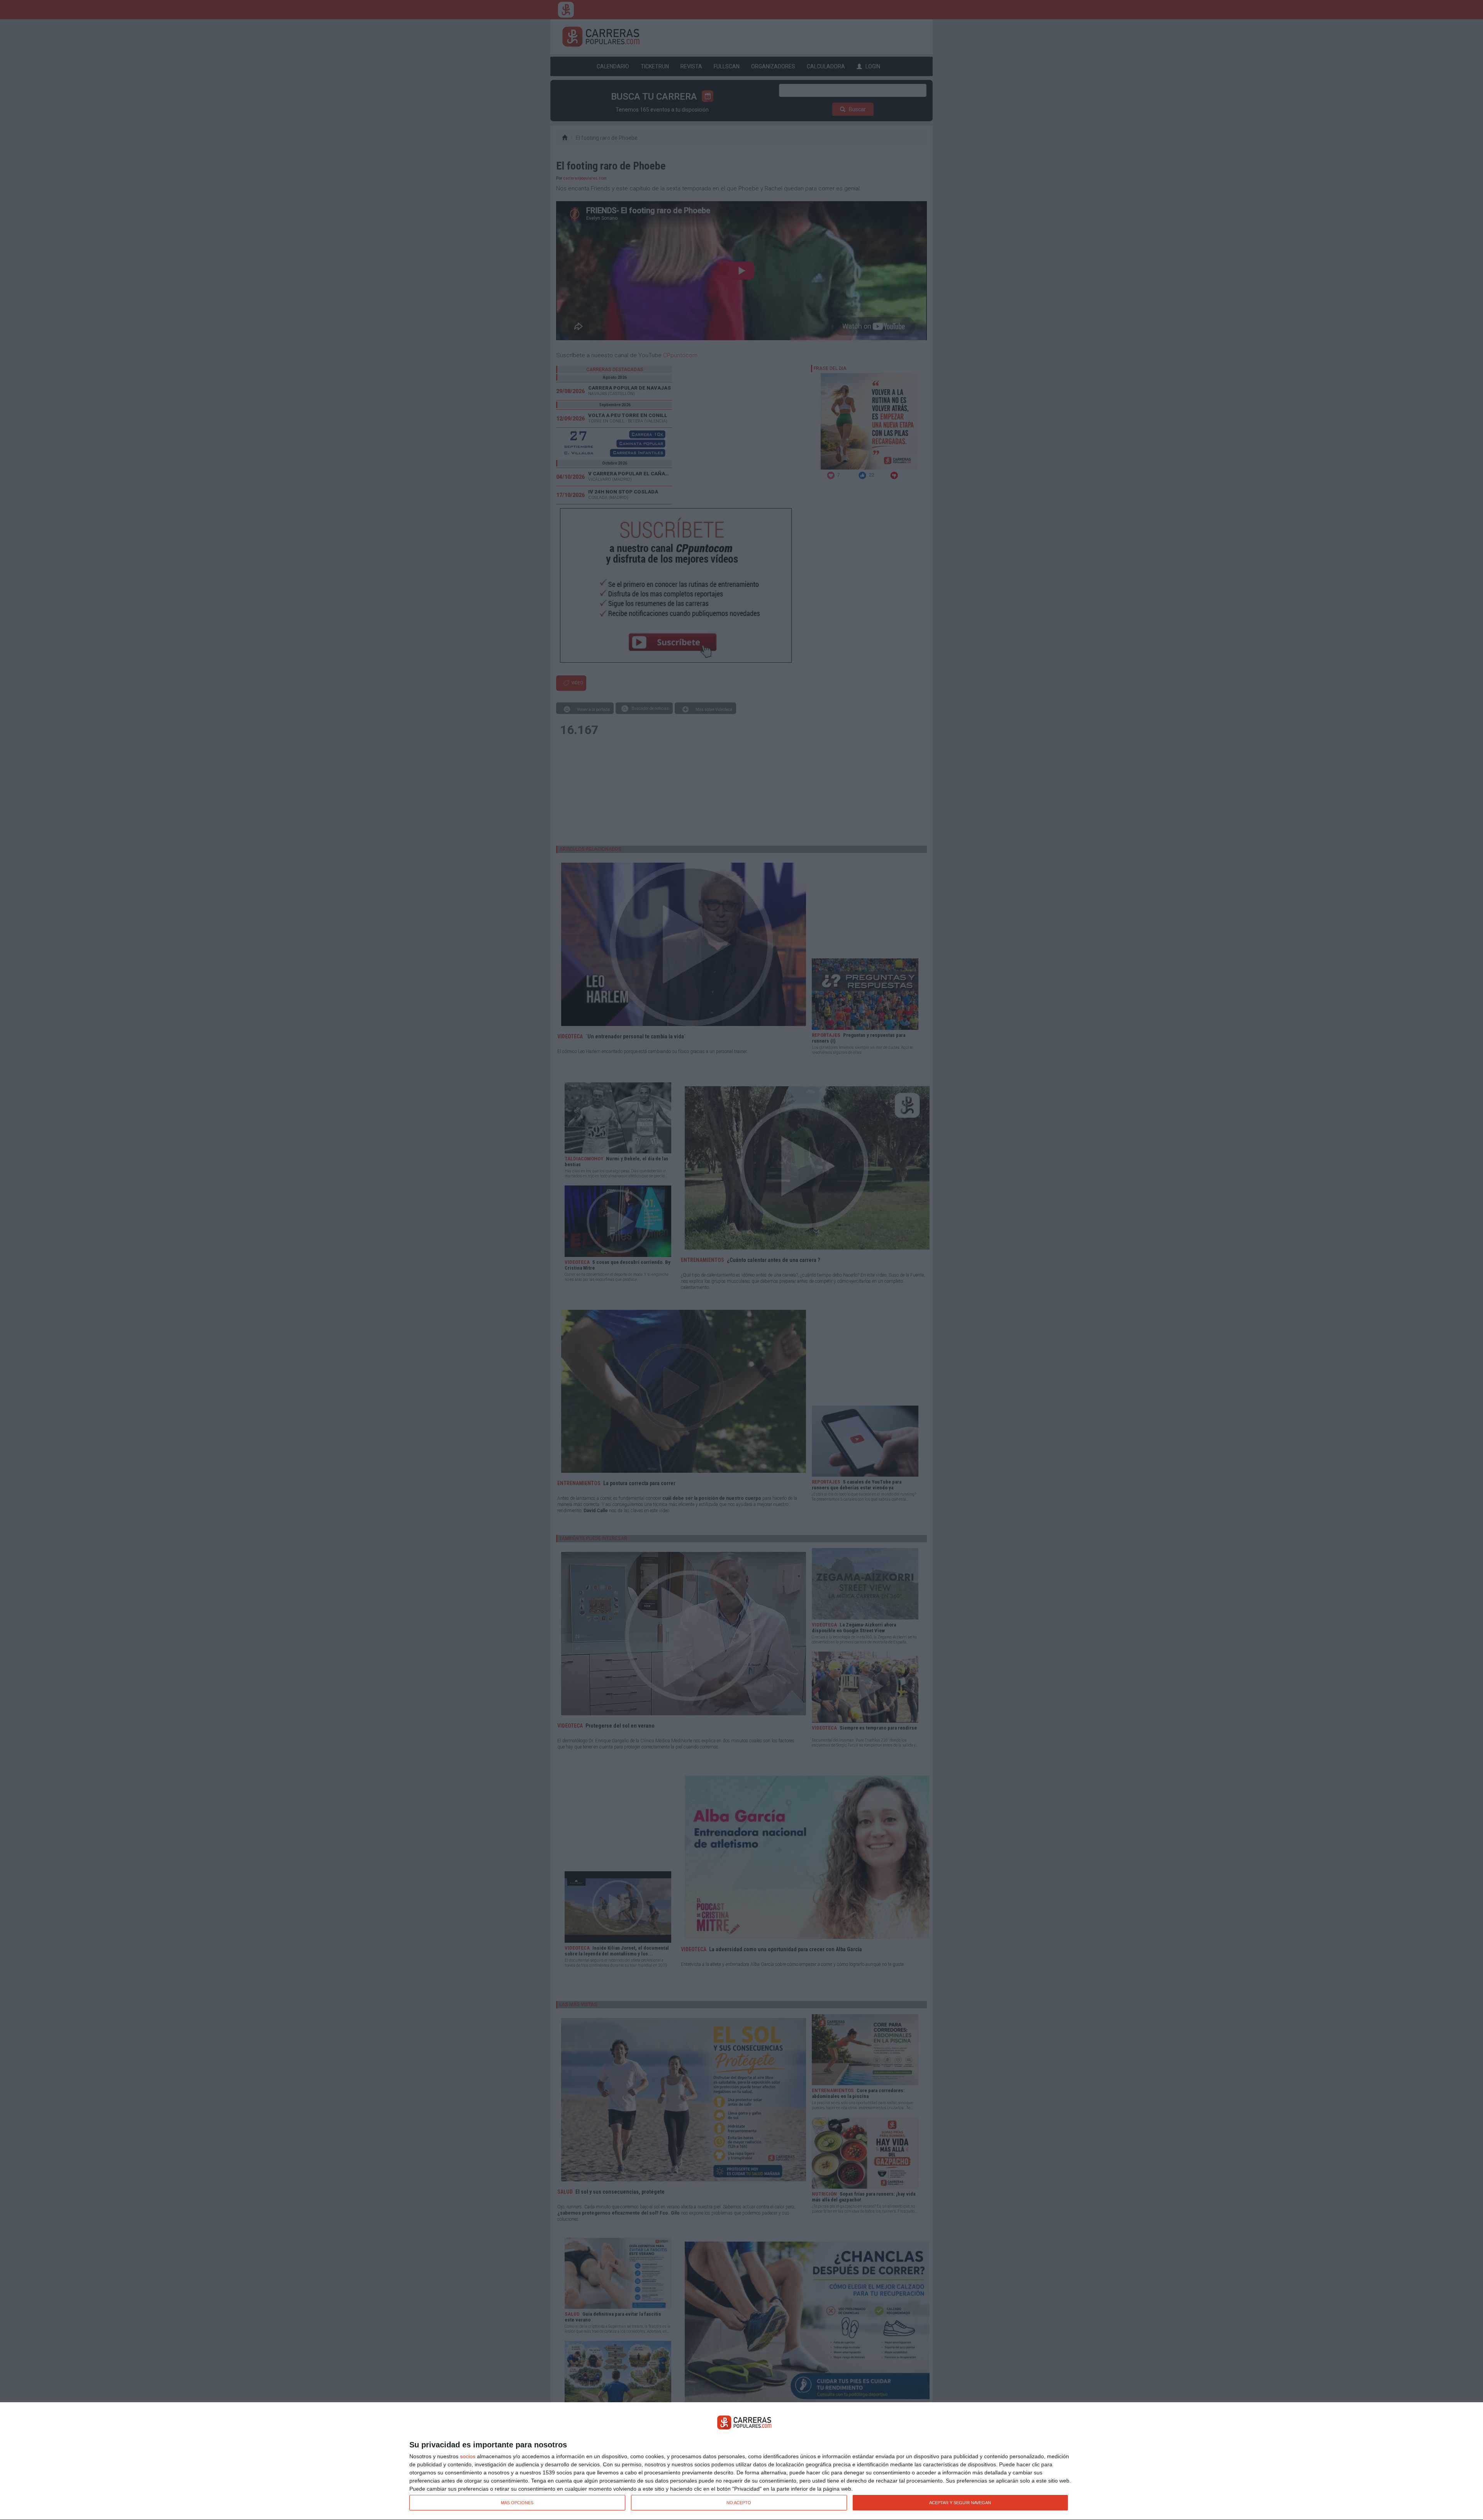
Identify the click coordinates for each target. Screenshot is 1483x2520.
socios (468, 2456)
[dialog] (741, 2461)
